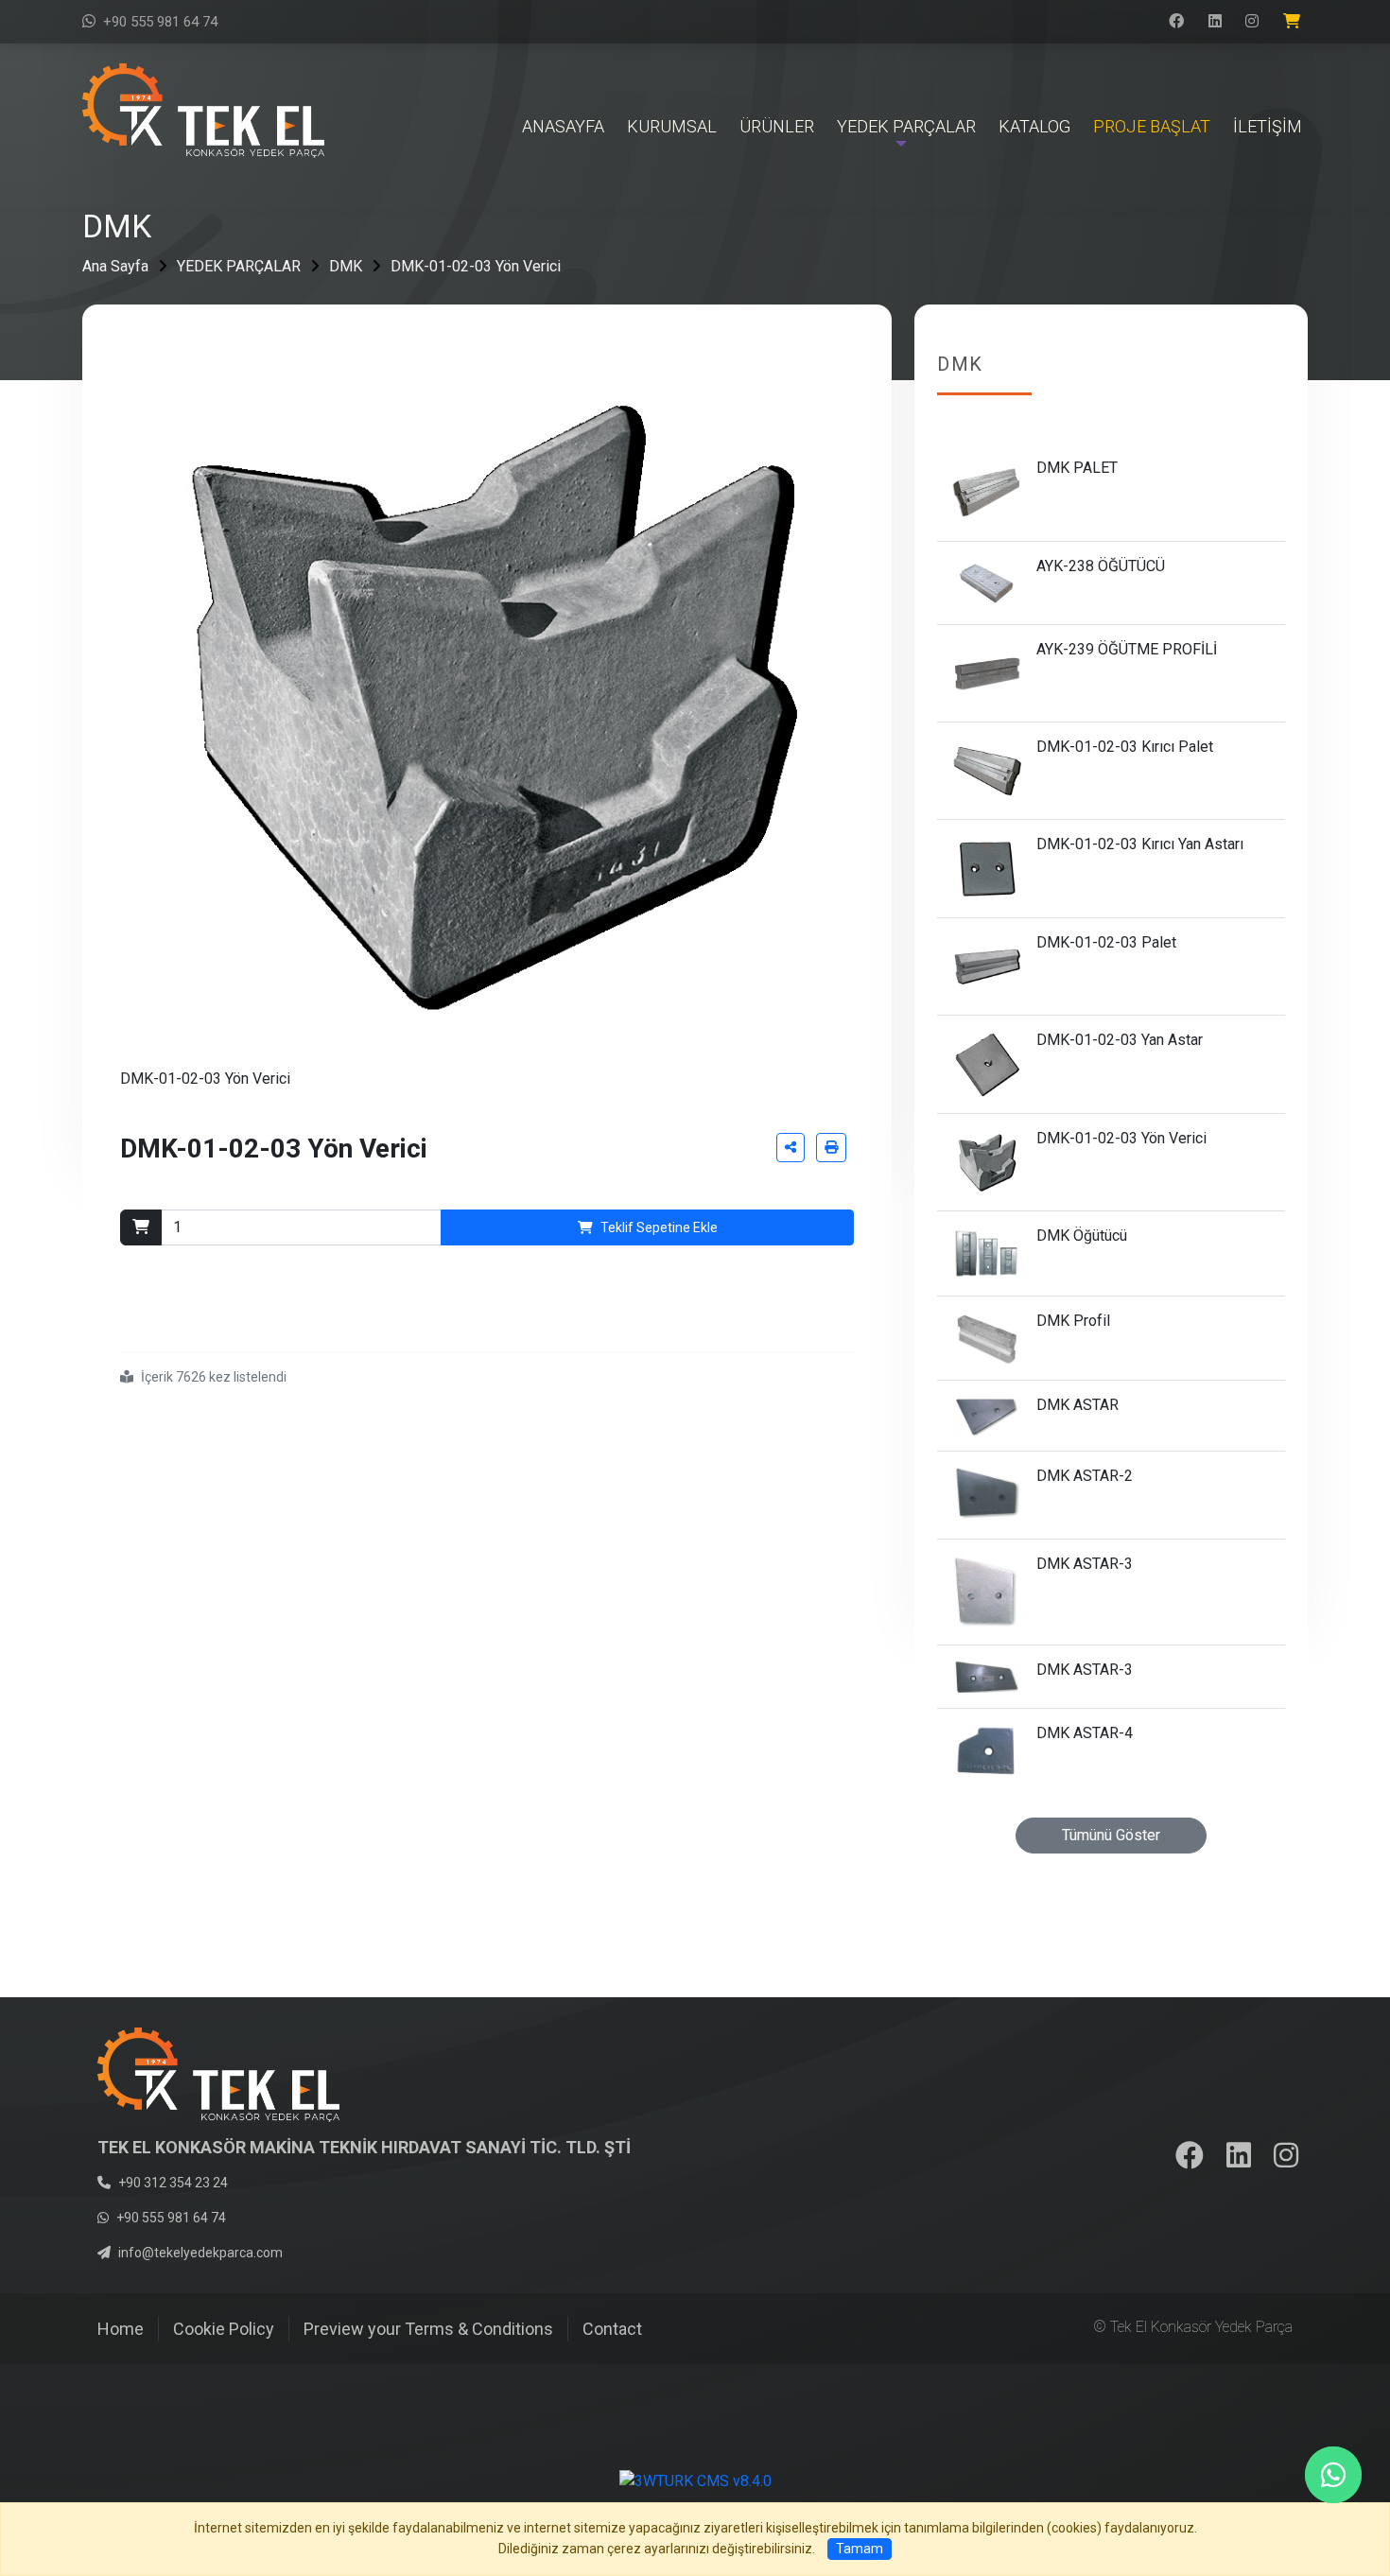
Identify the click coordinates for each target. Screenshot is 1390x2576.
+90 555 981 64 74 (160, 22)
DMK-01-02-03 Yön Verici (476, 266)
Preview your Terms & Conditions (428, 2329)
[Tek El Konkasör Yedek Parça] (203, 109)
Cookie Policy (224, 2329)
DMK (346, 266)
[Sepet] (1295, 22)
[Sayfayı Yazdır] (831, 1148)
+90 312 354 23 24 (173, 2183)
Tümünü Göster (1111, 1835)
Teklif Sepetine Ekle (659, 1227)
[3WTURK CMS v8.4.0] (695, 2481)
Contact (612, 2329)
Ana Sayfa (115, 266)
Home (121, 2329)
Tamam (860, 2549)
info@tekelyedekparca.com (200, 2253)
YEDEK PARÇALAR (239, 266)
